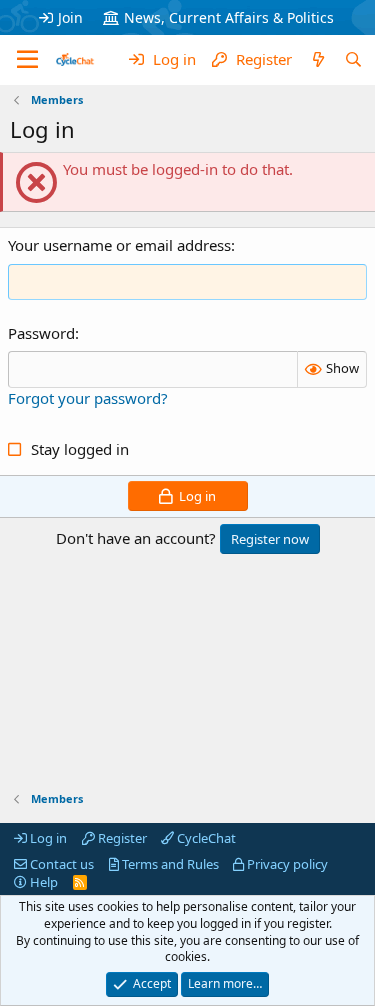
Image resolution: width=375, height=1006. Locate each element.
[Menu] (27, 60)
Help (42, 882)
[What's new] (317, 59)
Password (41, 333)
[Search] (353, 59)
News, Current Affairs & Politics (229, 17)
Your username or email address (119, 245)
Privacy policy (286, 864)
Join (70, 17)
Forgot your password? (88, 398)
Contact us (60, 864)
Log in (47, 838)
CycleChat (205, 838)
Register (121, 838)
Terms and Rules (169, 864)
